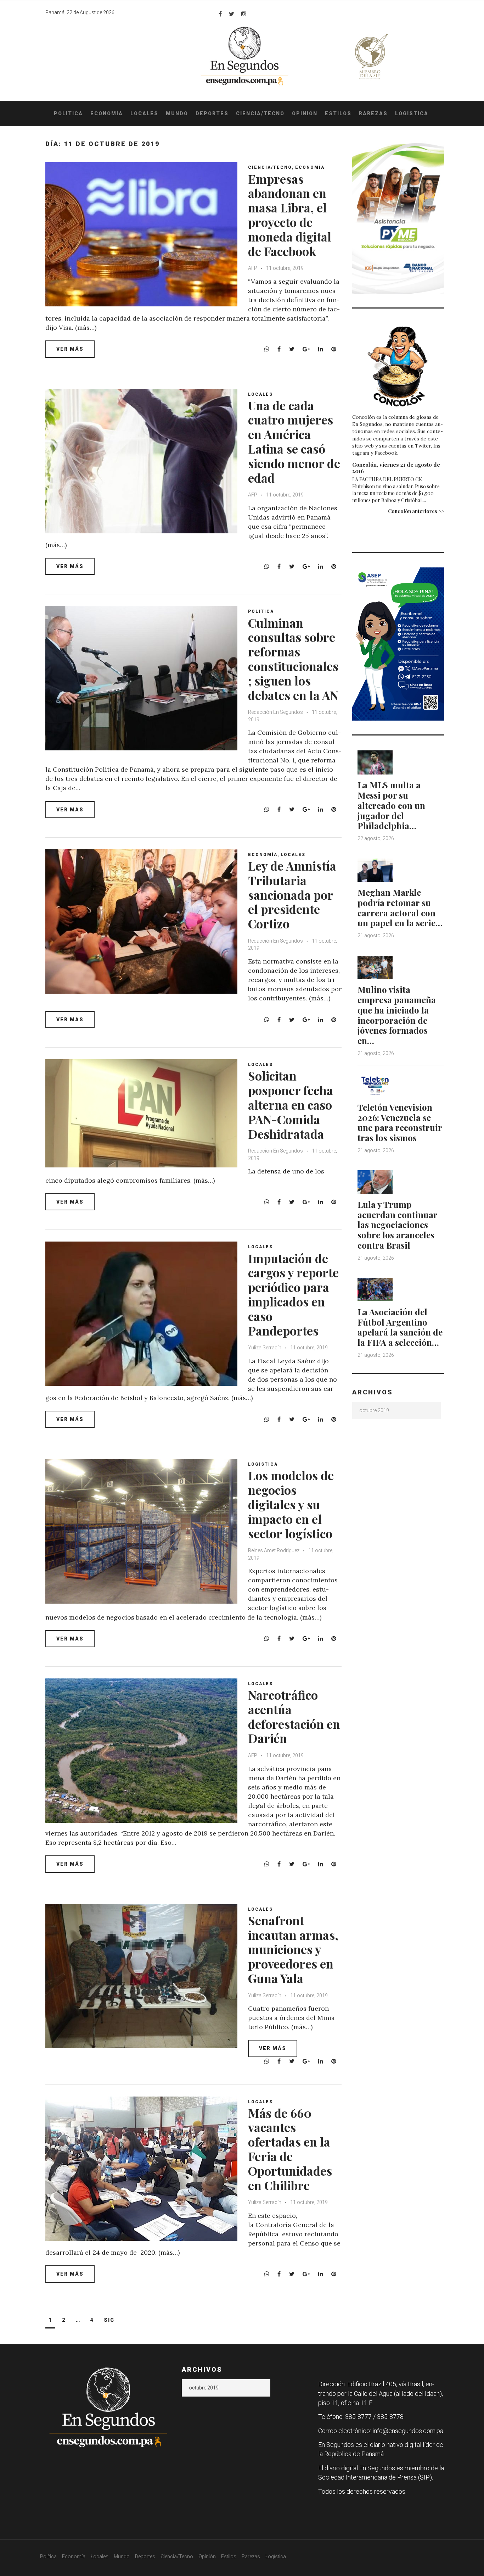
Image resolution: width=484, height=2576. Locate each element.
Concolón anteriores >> (416, 511)
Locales (144, 113)
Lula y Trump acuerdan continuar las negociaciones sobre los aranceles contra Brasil (397, 1225)
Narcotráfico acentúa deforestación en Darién (294, 1716)
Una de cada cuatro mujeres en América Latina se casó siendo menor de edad (294, 442)
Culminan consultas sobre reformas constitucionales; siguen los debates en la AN (293, 659)
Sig (109, 2320)
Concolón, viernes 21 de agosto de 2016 (396, 468)
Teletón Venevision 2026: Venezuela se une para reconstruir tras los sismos (400, 1122)
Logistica (263, 1464)
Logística (412, 113)
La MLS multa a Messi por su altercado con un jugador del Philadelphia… (391, 805)
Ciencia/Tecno (260, 113)
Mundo (177, 113)
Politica (261, 611)
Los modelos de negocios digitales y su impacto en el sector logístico (291, 1504)
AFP (253, 268)
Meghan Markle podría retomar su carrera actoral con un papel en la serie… (400, 907)
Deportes (212, 113)
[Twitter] (232, 14)
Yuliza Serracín (265, 1348)
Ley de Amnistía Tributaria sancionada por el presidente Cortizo (292, 895)
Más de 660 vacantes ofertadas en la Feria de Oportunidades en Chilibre (290, 2149)
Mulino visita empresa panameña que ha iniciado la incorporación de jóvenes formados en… (397, 1015)
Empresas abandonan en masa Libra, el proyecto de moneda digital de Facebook (290, 215)
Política (68, 113)
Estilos (338, 113)
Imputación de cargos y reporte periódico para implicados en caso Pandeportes (293, 1294)
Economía (107, 113)
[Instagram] (244, 14)
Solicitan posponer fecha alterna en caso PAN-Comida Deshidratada (291, 1104)
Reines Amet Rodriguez (274, 1550)
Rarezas (373, 113)
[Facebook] (220, 14)
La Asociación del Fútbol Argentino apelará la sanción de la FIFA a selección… (400, 1327)
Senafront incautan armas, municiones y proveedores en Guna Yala (293, 1949)
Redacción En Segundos (276, 712)
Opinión (305, 113)
